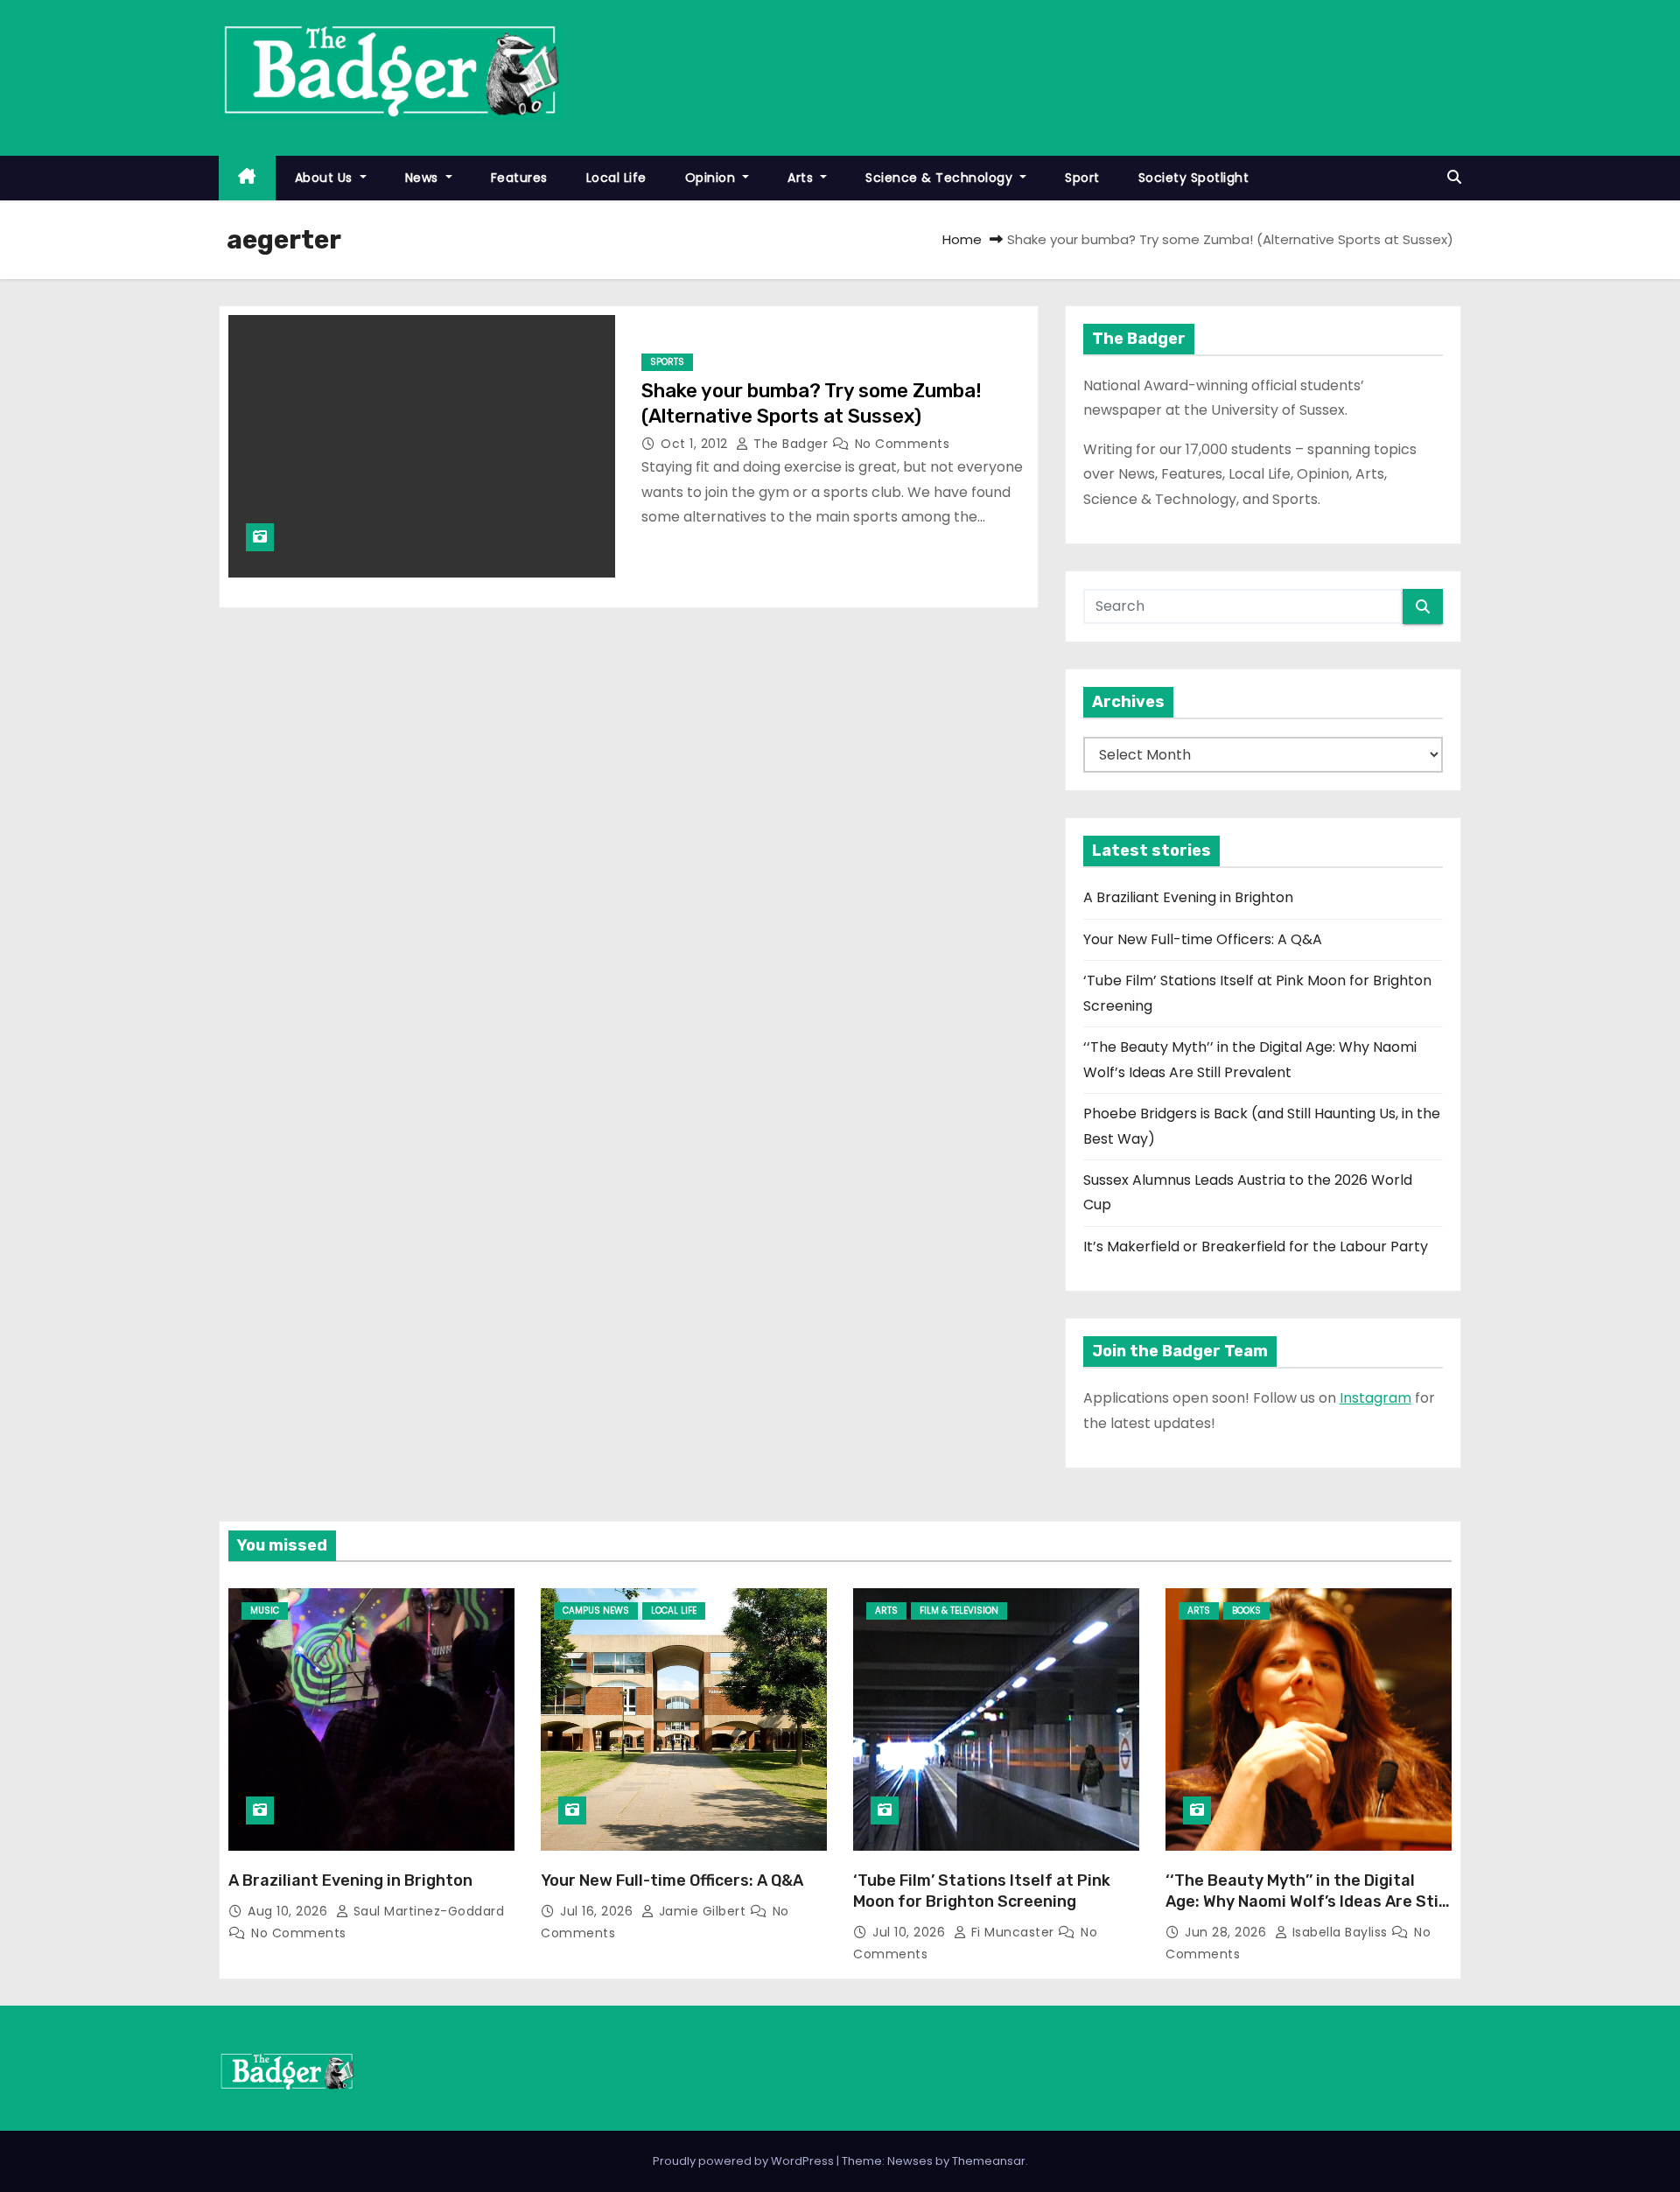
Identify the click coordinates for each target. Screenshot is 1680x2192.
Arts (802, 178)
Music (265, 1611)
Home (962, 239)
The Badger (791, 444)
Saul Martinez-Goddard (427, 1911)
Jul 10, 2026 (911, 1932)
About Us (326, 178)
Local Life (616, 178)
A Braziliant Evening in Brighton (1188, 897)
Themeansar (989, 2161)
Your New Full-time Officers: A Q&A (1203, 939)
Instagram (1375, 1398)
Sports (667, 362)
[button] (1454, 177)
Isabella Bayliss (1340, 1932)
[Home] (247, 178)
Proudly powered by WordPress (745, 2161)
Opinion (712, 178)
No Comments (903, 444)
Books (1246, 1611)
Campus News (596, 1611)
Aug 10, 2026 (290, 1911)
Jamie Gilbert (702, 1911)
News (424, 178)
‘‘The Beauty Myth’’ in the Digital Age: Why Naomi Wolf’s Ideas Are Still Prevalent (1306, 1901)
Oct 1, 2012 (696, 444)
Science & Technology (941, 178)
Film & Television (959, 1611)
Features (519, 178)
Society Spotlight (1194, 178)
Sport (1082, 178)
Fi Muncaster (1012, 1932)
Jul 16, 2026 (598, 1911)
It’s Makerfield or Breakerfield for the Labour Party (1256, 1247)
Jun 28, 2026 (1228, 1932)
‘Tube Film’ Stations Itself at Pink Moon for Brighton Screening (982, 1891)
